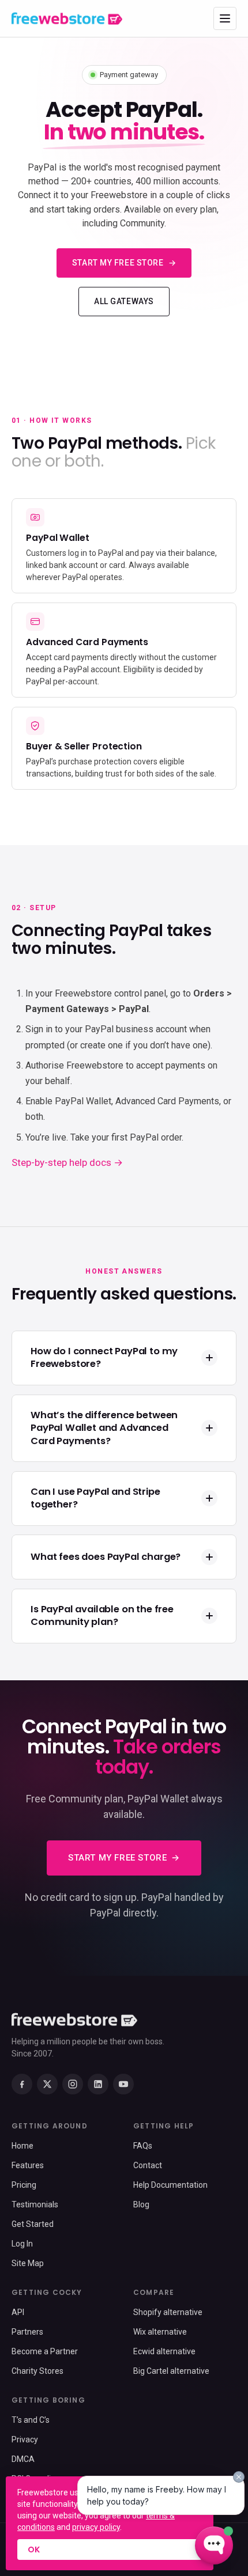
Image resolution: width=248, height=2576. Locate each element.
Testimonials (35, 2204)
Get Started (33, 2224)
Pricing (24, 2185)
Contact (148, 2165)
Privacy (25, 2439)
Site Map (28, 2263)
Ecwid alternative (164, 2351)
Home (22, 2146)
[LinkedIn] (98, 2084)
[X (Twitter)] (47, 2084)
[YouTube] (123, 2084)
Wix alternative (160, 2332)
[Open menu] (225, 18)
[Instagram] (73, 2084)
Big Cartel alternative (171, 2371)
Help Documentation (170, 2185)
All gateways (124, 301)
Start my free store (118, 263)
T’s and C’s (31, 2420)
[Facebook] (22, 2084)
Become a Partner (45, 2351)
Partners (27, 2332)
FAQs (143, 2146)
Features (28, 2165)
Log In (22, 2244)
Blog (141, 2204)
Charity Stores (37, 2371)
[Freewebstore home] (67, 18)
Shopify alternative (168, 2312)
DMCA (23, 2459)
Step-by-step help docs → (67, 1162)
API (18, 2312)
